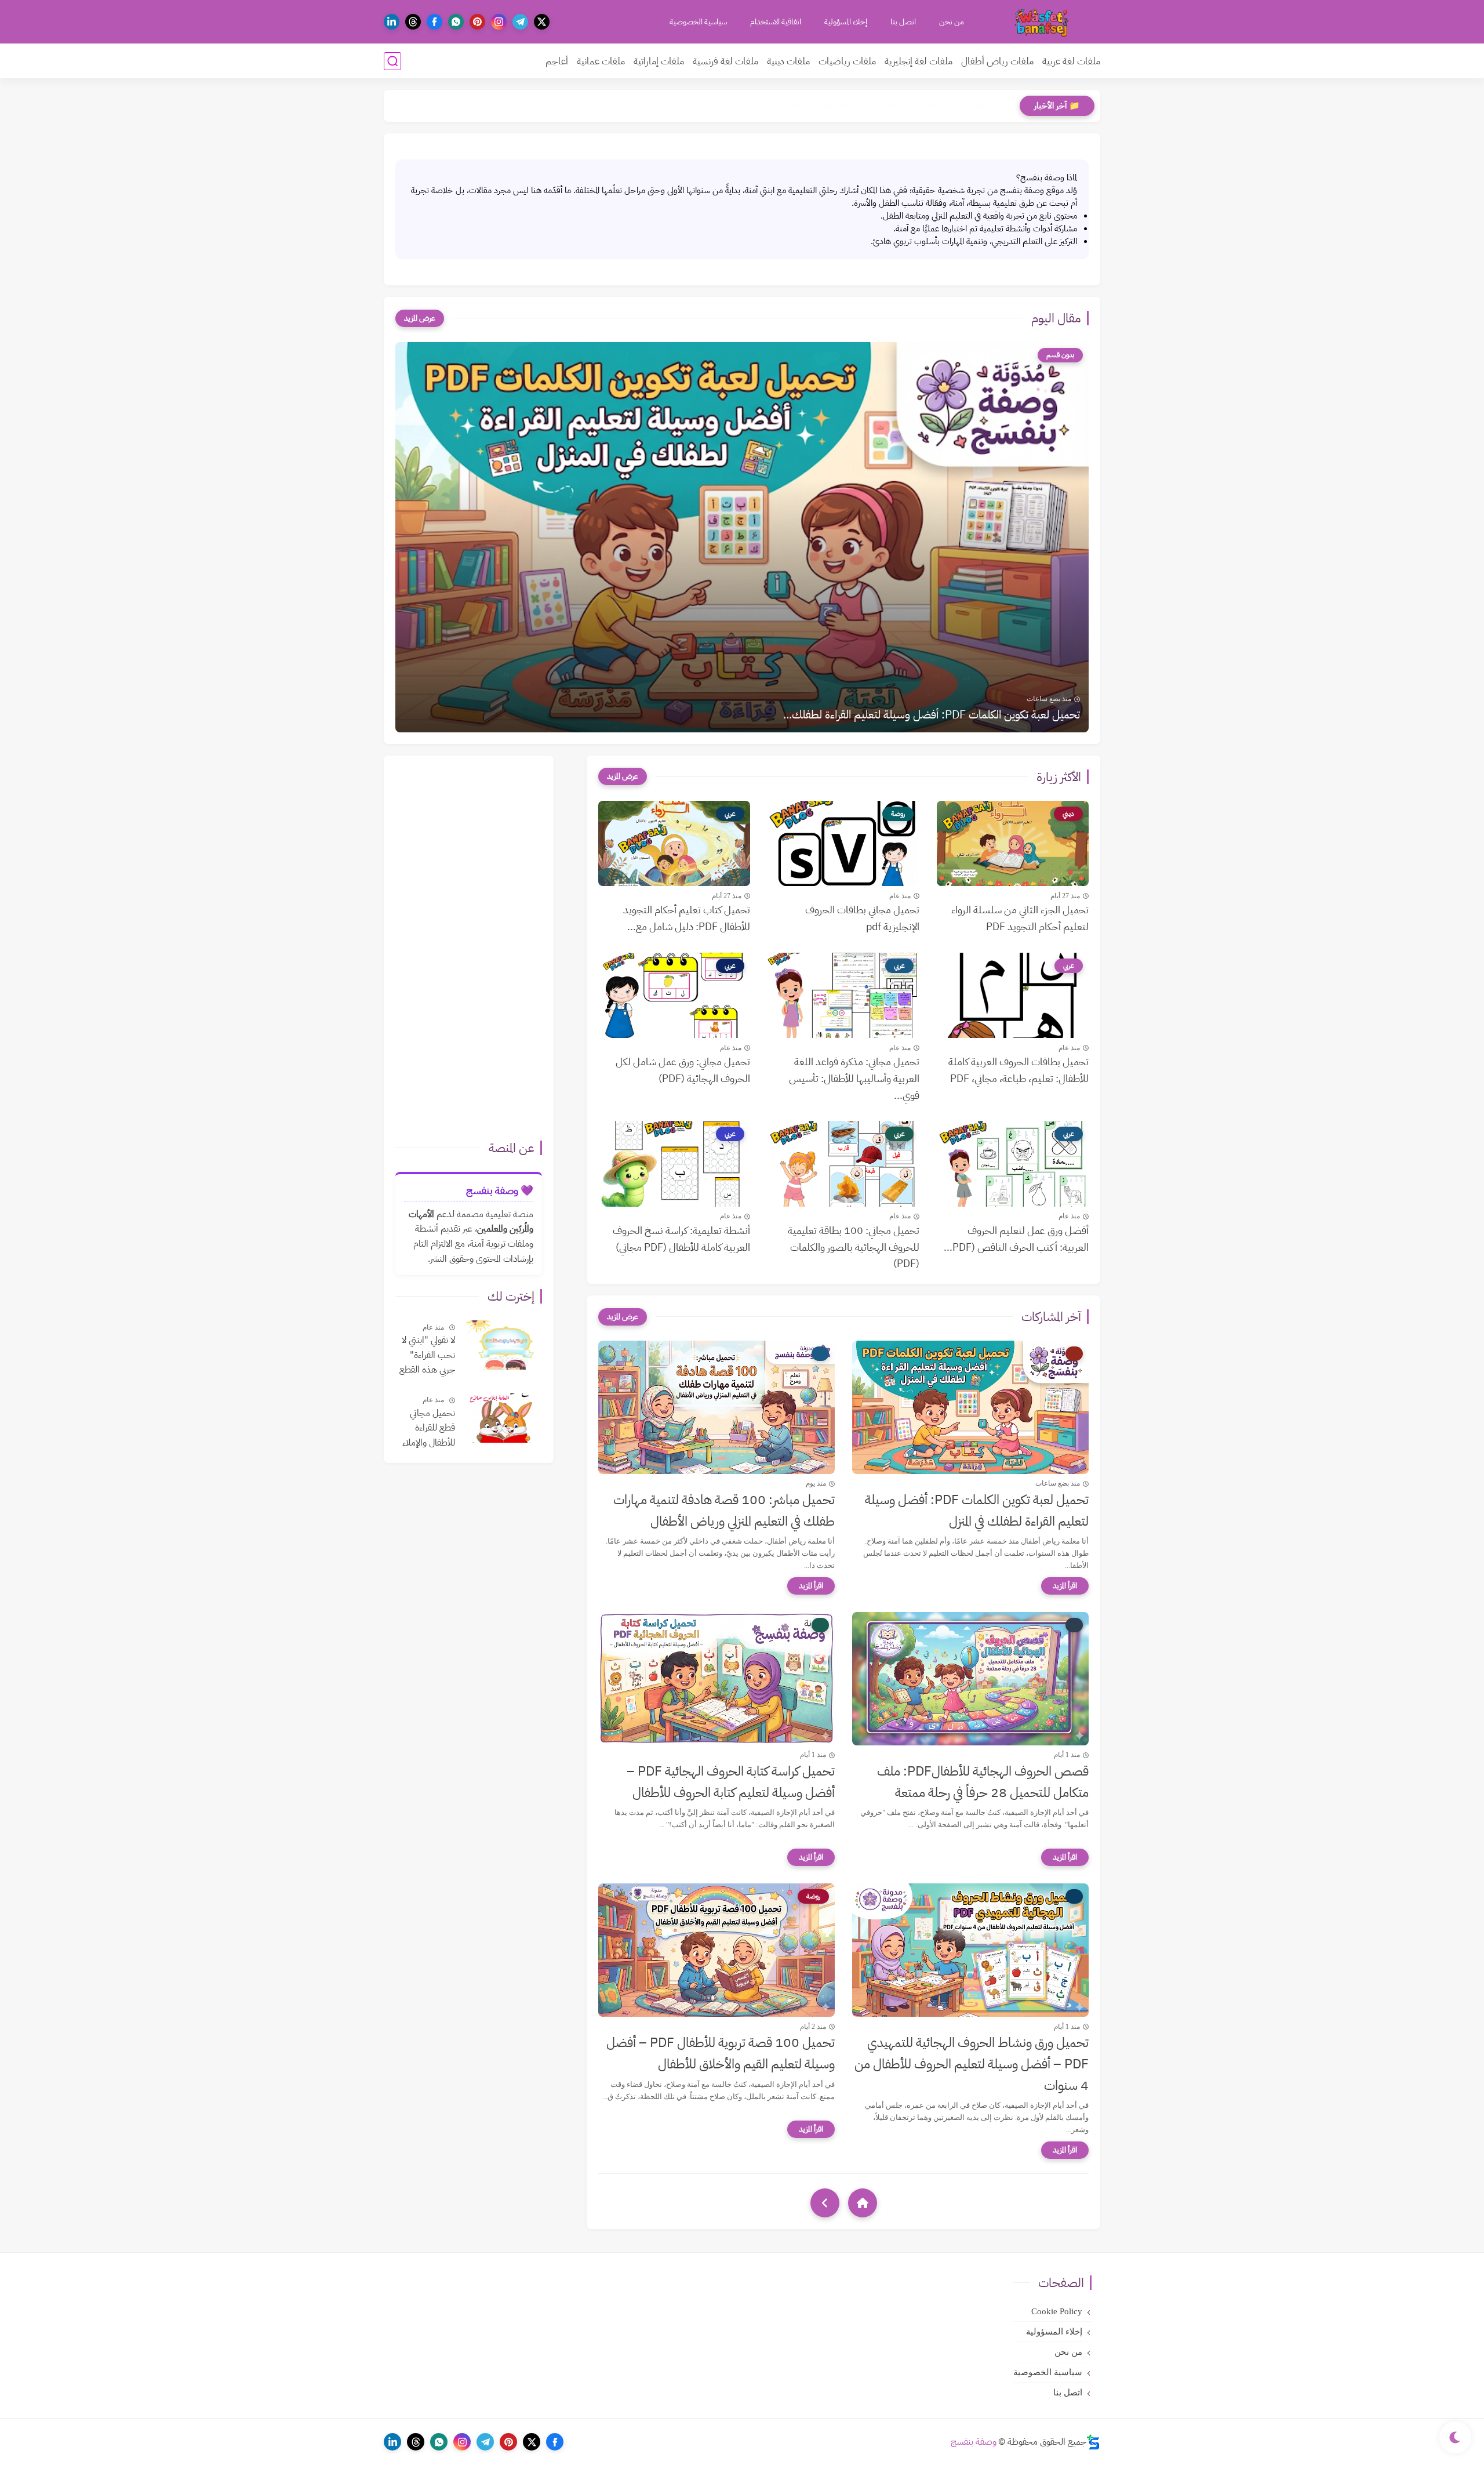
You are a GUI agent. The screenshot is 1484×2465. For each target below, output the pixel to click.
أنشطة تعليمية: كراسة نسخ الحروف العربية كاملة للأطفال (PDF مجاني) (681, 1239)
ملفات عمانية (601, 61)
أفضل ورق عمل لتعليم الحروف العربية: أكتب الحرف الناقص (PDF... (1016, 1239)
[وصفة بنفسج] (1043, 22)
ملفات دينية (788, 61)
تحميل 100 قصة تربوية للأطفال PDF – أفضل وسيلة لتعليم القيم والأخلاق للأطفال (721, 2053)
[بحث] (392, 61)
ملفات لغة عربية (1071, 61)
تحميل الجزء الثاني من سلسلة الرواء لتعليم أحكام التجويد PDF (1020, 918)
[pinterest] (477, 22)
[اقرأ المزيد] (1065, 1586)
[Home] (863, 2203)
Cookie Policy (1057, 2311)
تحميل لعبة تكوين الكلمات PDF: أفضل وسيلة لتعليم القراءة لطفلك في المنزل (977, 1511)
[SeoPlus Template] (1093, 2442)
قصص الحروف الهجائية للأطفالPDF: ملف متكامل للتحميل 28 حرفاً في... (884, 106)
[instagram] (499, 22)
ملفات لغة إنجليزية (919, 61)
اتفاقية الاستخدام (776, 22)
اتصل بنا (903, 22)
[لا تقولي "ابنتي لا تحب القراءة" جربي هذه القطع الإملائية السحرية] (503, 1345)
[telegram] (520, 22)
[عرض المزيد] (420, 318)
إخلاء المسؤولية (846, 22)
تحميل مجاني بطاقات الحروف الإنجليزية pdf (862, 918)
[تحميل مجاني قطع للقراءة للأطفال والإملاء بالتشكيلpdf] (503, 1418)
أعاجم (557, 61)
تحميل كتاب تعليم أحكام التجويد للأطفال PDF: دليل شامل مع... (687, 918)
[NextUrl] (825, 2203)
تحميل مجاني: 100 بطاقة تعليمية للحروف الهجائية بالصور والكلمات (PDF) (854, 1247)
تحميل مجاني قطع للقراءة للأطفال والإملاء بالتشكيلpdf (429, 1429)
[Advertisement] (467, 953)
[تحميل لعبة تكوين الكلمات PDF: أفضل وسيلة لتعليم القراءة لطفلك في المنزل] (970, 1407)
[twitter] (542, 22)
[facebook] (434, 22)
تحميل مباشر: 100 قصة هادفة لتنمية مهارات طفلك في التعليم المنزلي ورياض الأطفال (724, 1511)
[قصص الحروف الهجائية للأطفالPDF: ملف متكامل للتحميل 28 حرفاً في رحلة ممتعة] (970, 1679)
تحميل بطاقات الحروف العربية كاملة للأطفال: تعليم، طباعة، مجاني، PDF (1019, 1070)
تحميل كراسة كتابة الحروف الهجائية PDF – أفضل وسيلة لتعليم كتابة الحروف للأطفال (731, 1782)
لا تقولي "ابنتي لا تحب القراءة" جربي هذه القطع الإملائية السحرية (426, 1356)
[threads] (413, 22)
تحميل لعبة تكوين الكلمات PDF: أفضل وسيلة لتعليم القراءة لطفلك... (932, 714)
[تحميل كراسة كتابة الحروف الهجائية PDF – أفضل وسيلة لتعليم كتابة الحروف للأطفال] (716, 1679)
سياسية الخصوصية (698, 22)
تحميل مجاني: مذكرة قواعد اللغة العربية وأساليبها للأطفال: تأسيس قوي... (854, 1078)
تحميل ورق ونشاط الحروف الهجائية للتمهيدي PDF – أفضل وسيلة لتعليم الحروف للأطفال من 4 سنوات (972, 2064)
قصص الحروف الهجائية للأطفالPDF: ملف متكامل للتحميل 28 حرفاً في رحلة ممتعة (983, 1782)
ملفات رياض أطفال (997, 61)
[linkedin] (392, 22)
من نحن (952, 22)
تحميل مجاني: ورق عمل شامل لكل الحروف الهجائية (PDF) (683, 1070)
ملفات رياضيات (847, 61)
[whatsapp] (456, 22)
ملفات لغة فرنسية (725, 61)
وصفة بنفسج (974, 2442)
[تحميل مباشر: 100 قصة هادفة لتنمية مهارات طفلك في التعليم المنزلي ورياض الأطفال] (716, 1407)
